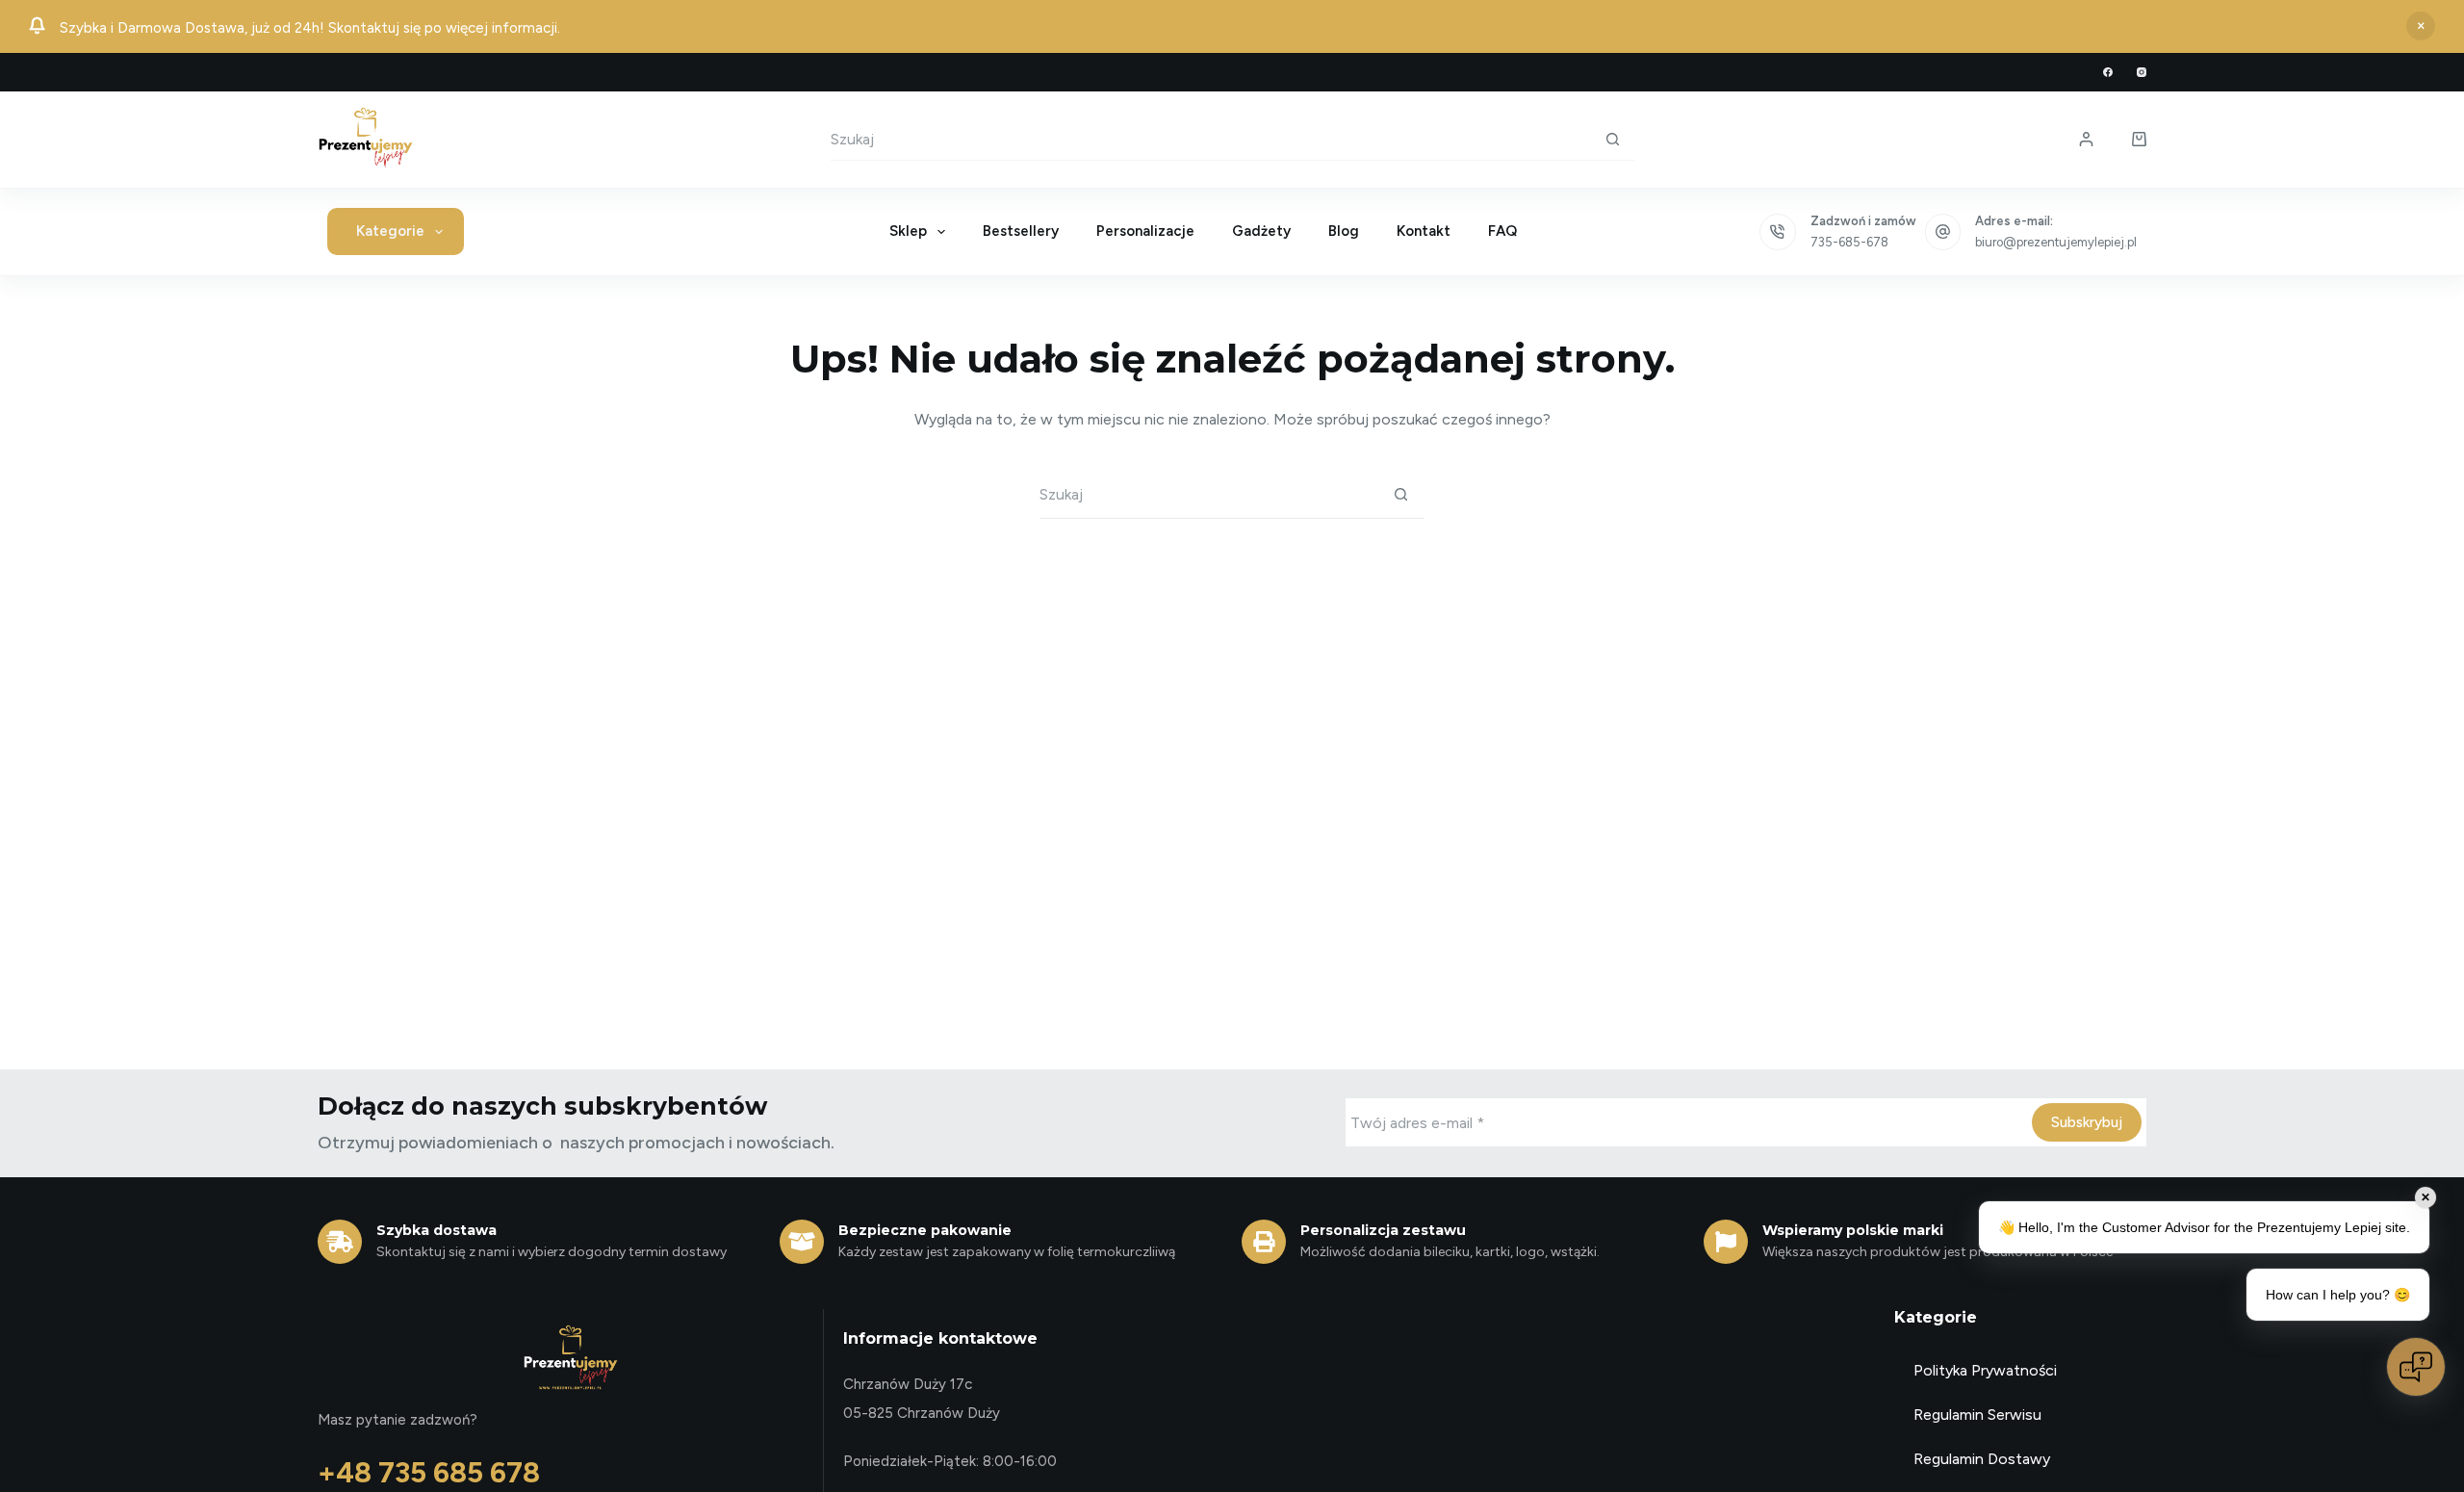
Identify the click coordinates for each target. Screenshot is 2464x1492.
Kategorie (390, 231)
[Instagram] (2142, 72)
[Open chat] (2416, 1367)
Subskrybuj (2087, 1122)
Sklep (908, 231)
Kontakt (1424, 231)
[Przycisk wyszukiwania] (1613, 139)
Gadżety (1261, 231)
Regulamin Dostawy (1982, 1459)
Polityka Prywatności (1985, 1370)
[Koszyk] (2139, 139)
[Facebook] (2108, 72)
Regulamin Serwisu (1977, 1415)
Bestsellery (1021, 231)
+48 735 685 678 (429, 1472)
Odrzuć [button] (2421, 26)
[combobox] (1211, 139)
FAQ (1502, 231)
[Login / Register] (2086, 139)
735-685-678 (1849, 242)
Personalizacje (1145, 231)
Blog (1344, 231)
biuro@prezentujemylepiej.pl (2056, 242)
